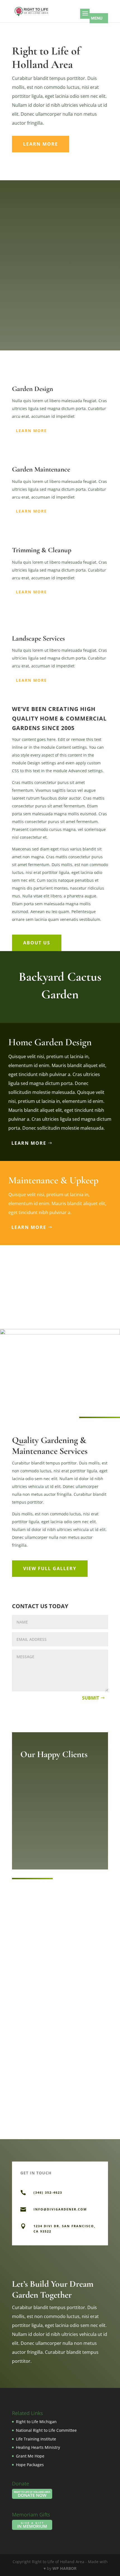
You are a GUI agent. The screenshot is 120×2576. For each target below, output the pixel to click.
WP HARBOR (64, 2568)
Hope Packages (30, 2465)
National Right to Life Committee (46, 2430)
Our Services (27, 321)
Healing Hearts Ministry (38, 2447)
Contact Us (28, 342)
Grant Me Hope (30, 2456)
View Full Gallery (50, 1568)
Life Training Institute (36, 2439)
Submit (91, 1698)
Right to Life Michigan (36, 2422)
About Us (37, 943)
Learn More (41, 144)
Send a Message (74, 2253)
